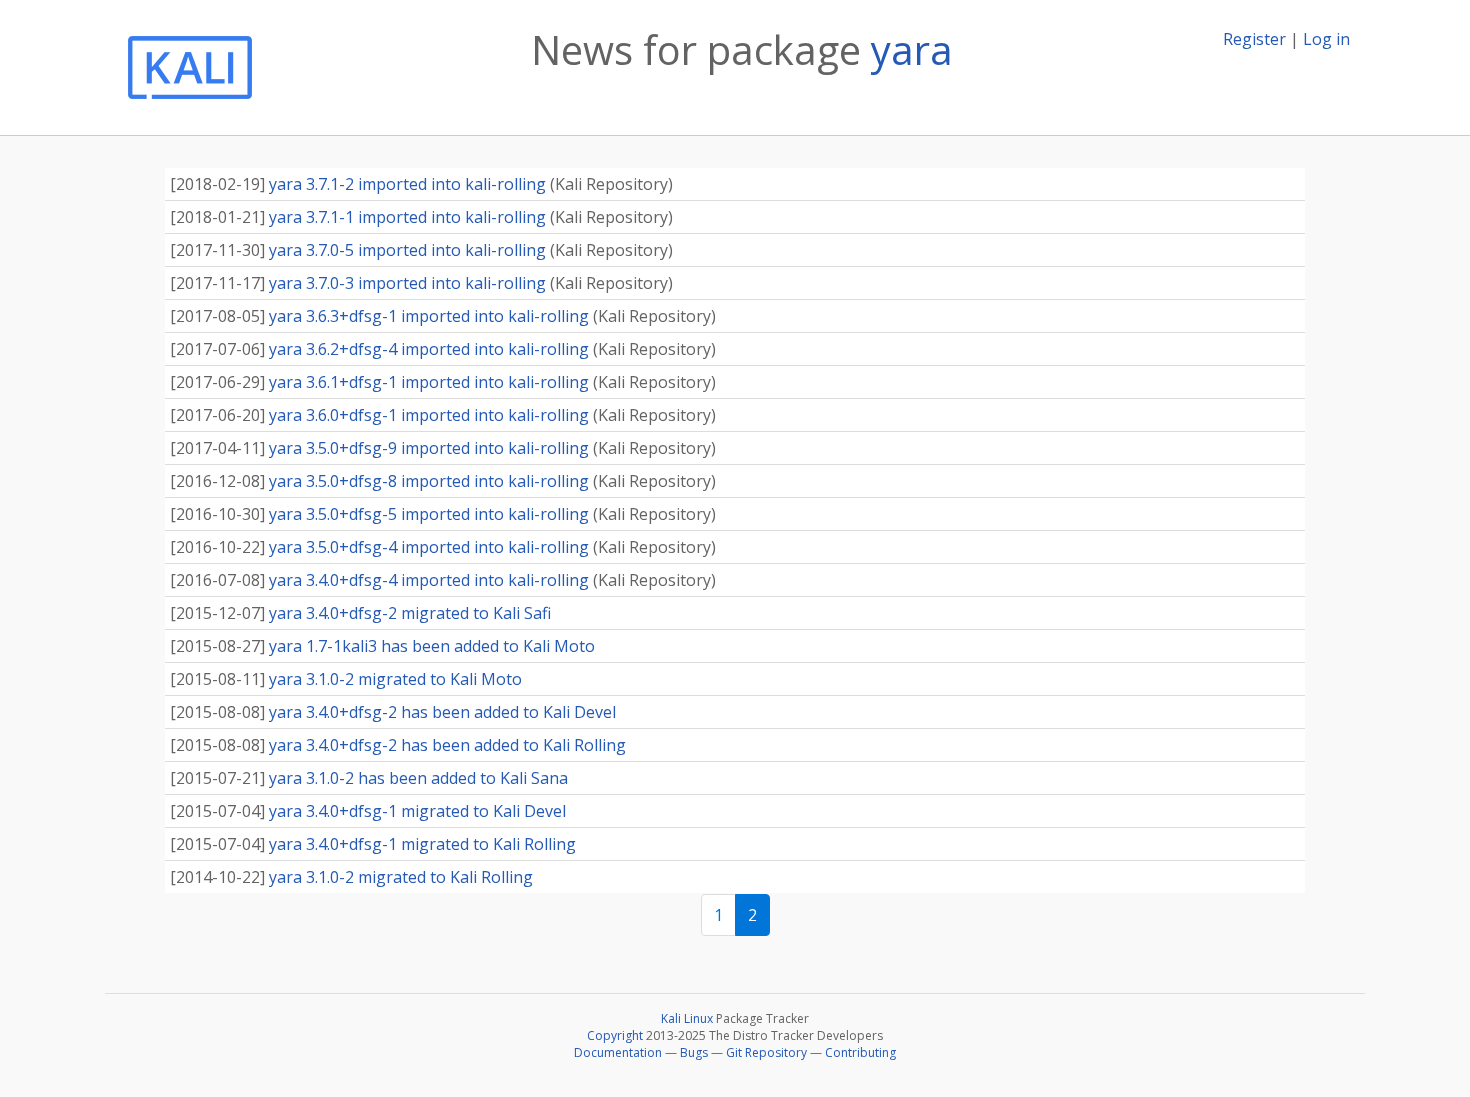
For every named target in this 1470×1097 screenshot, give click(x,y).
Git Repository (766, 1052)
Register (1254, 39)
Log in (1326, 39)
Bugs (694, 1052)
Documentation (618, 1052)
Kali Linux (687, 1018)
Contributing (860, 1052)
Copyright (615, 1035)
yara (912, 49)
